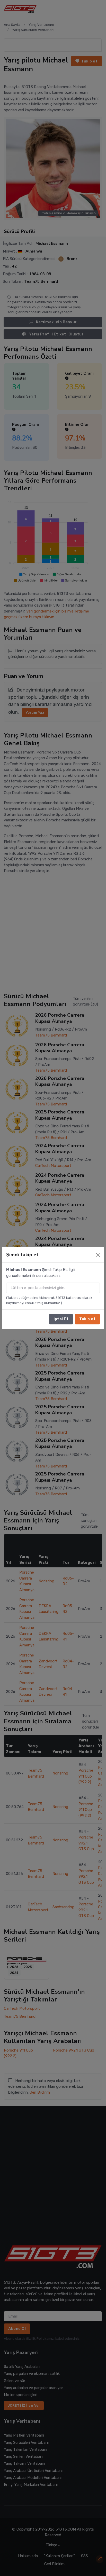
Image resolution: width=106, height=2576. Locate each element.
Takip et (87, 1319)
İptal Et (61, 1319)
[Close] (98, 1255)
